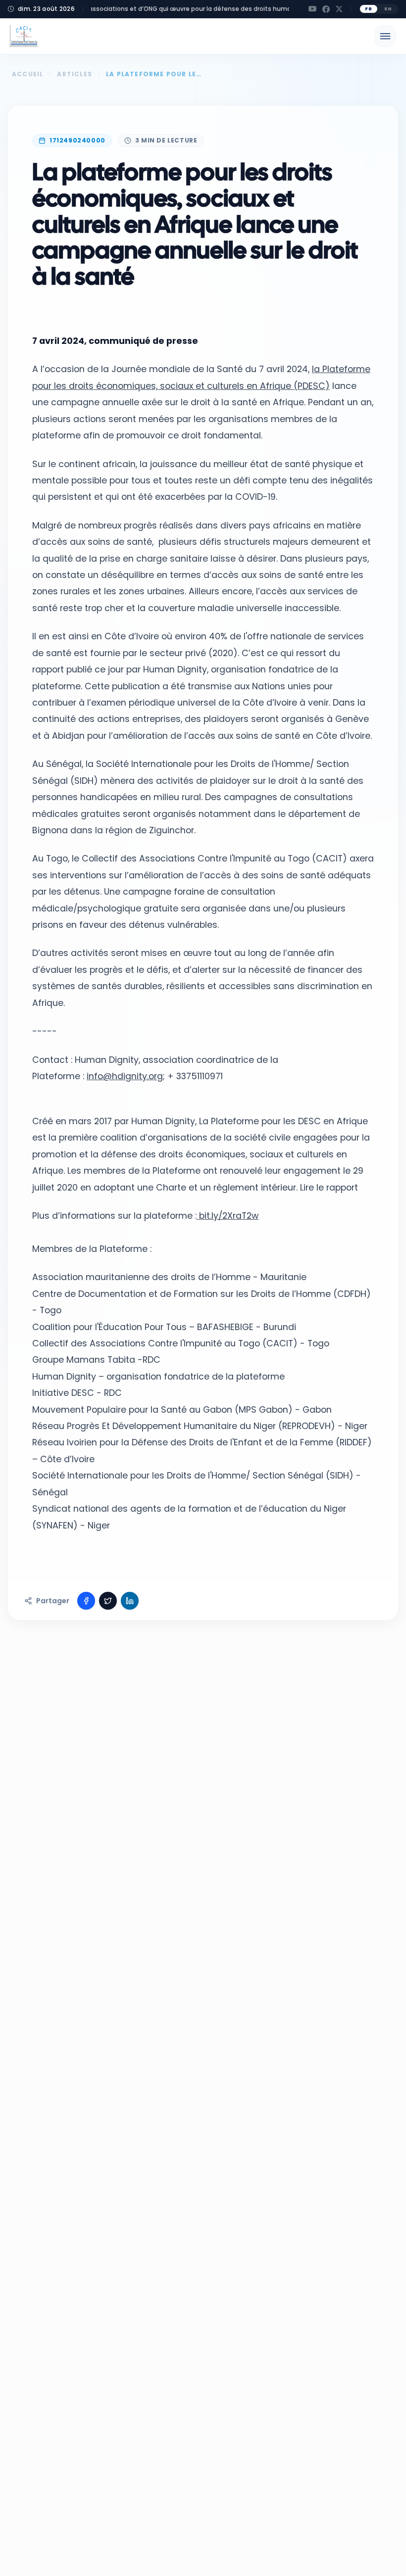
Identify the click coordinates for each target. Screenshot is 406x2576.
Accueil (27, 74)
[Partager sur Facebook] (86, 1601)
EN (388, 9)
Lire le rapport (329, 1188)
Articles (75, 74)
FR (369, 9)
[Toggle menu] (385, 36)
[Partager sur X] (108, 1601)
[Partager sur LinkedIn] (130, 1601)
